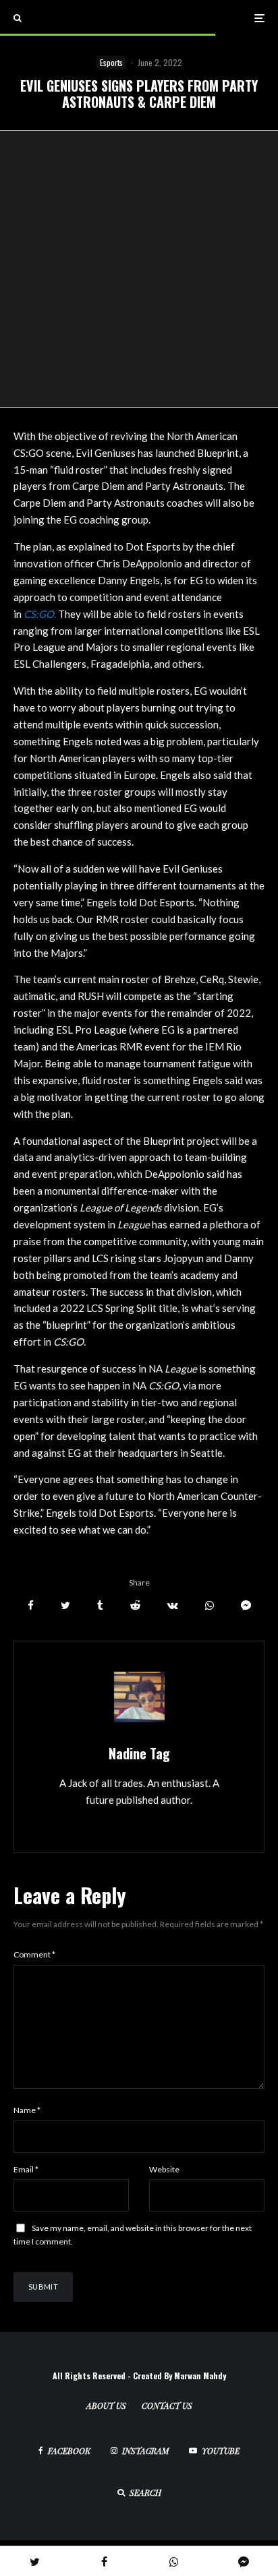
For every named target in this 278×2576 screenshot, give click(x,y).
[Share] (31, 1605)
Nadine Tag (139, 1753)
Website (164, 2169)
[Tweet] (65, 1605)
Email (26, 2169)
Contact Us (167, 2406)
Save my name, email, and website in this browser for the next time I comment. (133, 2235)
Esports (111, 62)
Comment (34, 1954)
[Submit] (135, 1605)
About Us (106, 2406)
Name (27, 2110)
